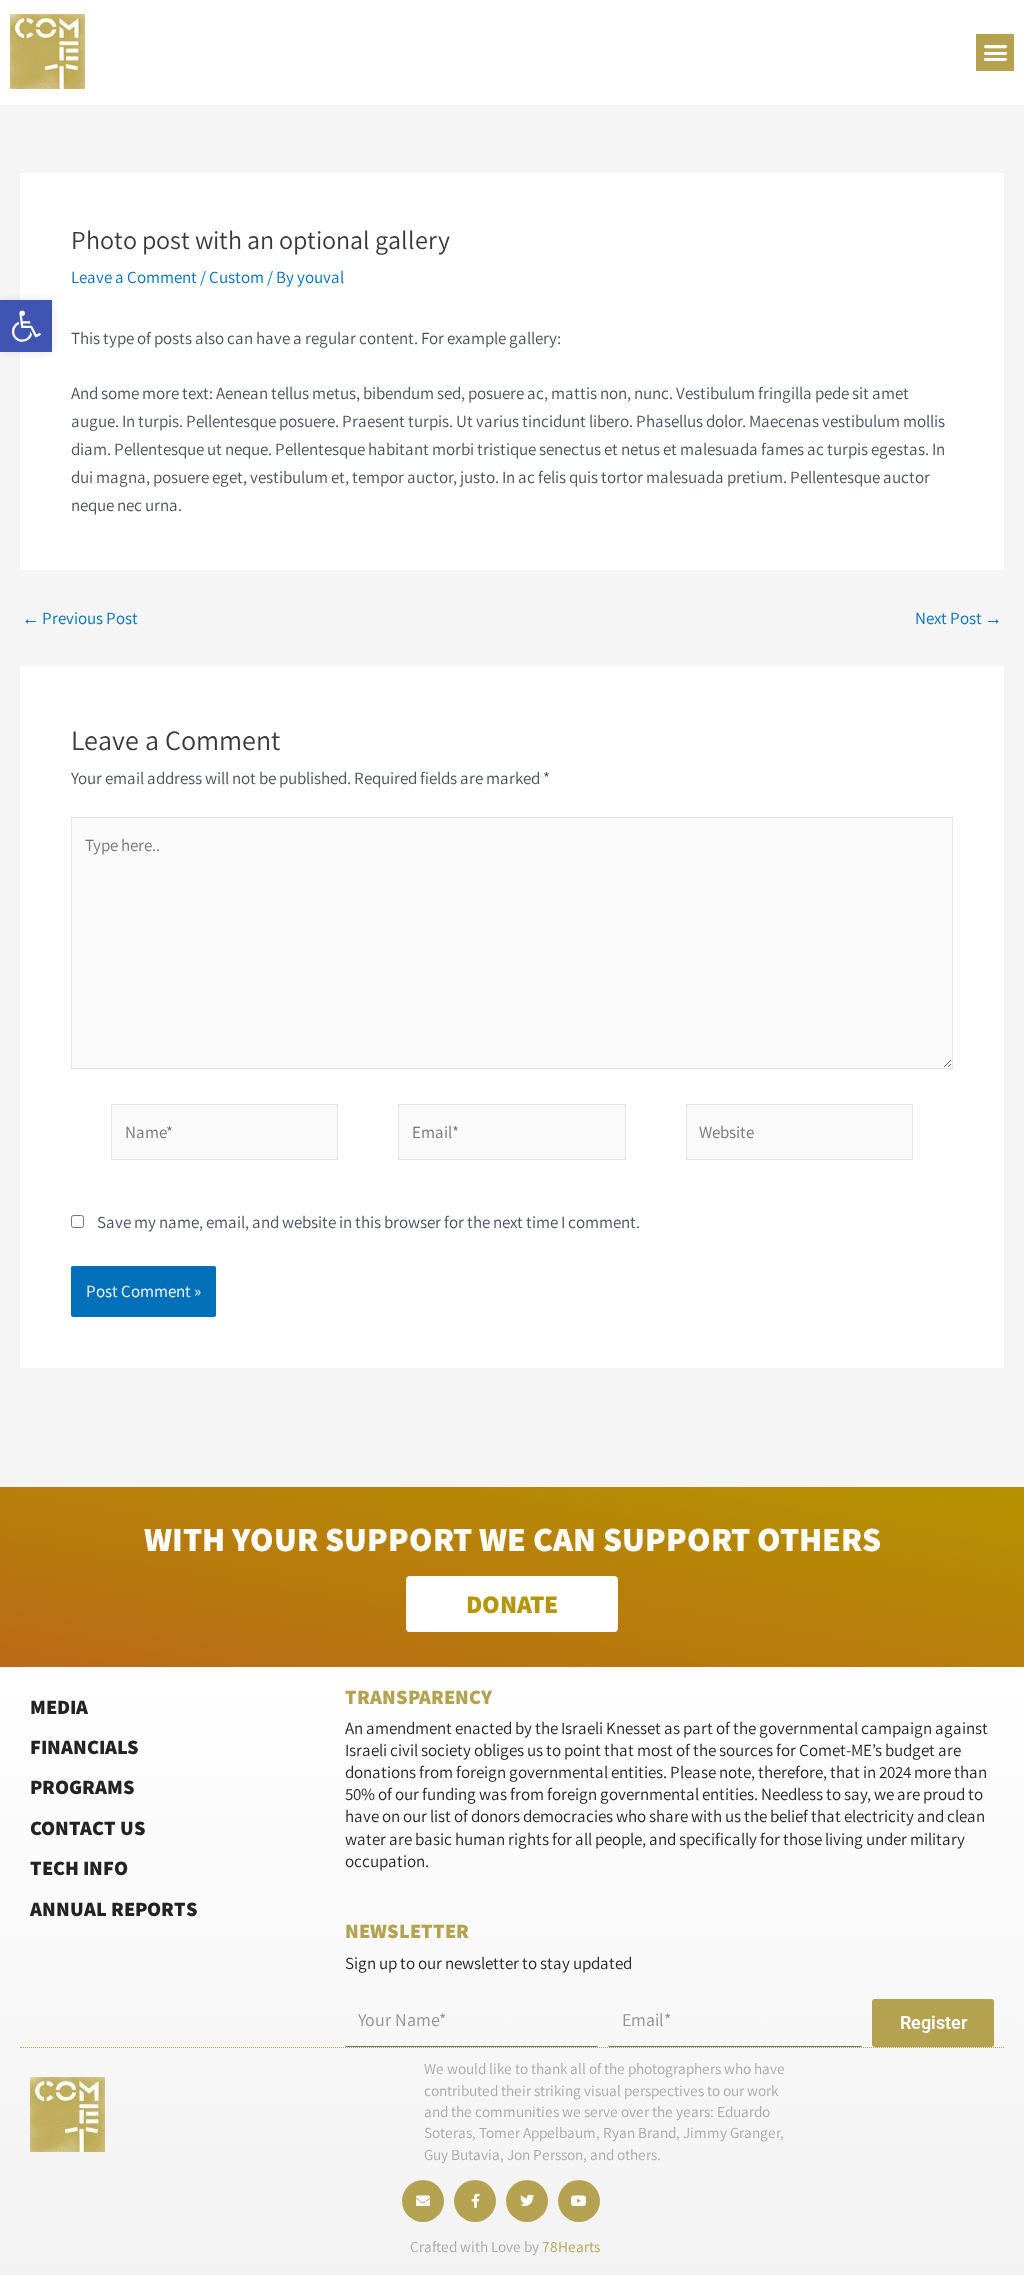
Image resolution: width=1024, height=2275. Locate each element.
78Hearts (571, 2246)
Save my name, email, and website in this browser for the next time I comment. (368, 1222)
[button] (26, 326)
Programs (82, 1786)
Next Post (958, 618)
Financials (84, 1746)
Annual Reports (114, 1908)
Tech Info (79, 1867)
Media (59, 1706)
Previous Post (80, 618)
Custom (236, 277)
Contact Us (88, 1827)
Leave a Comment (134, 277)
